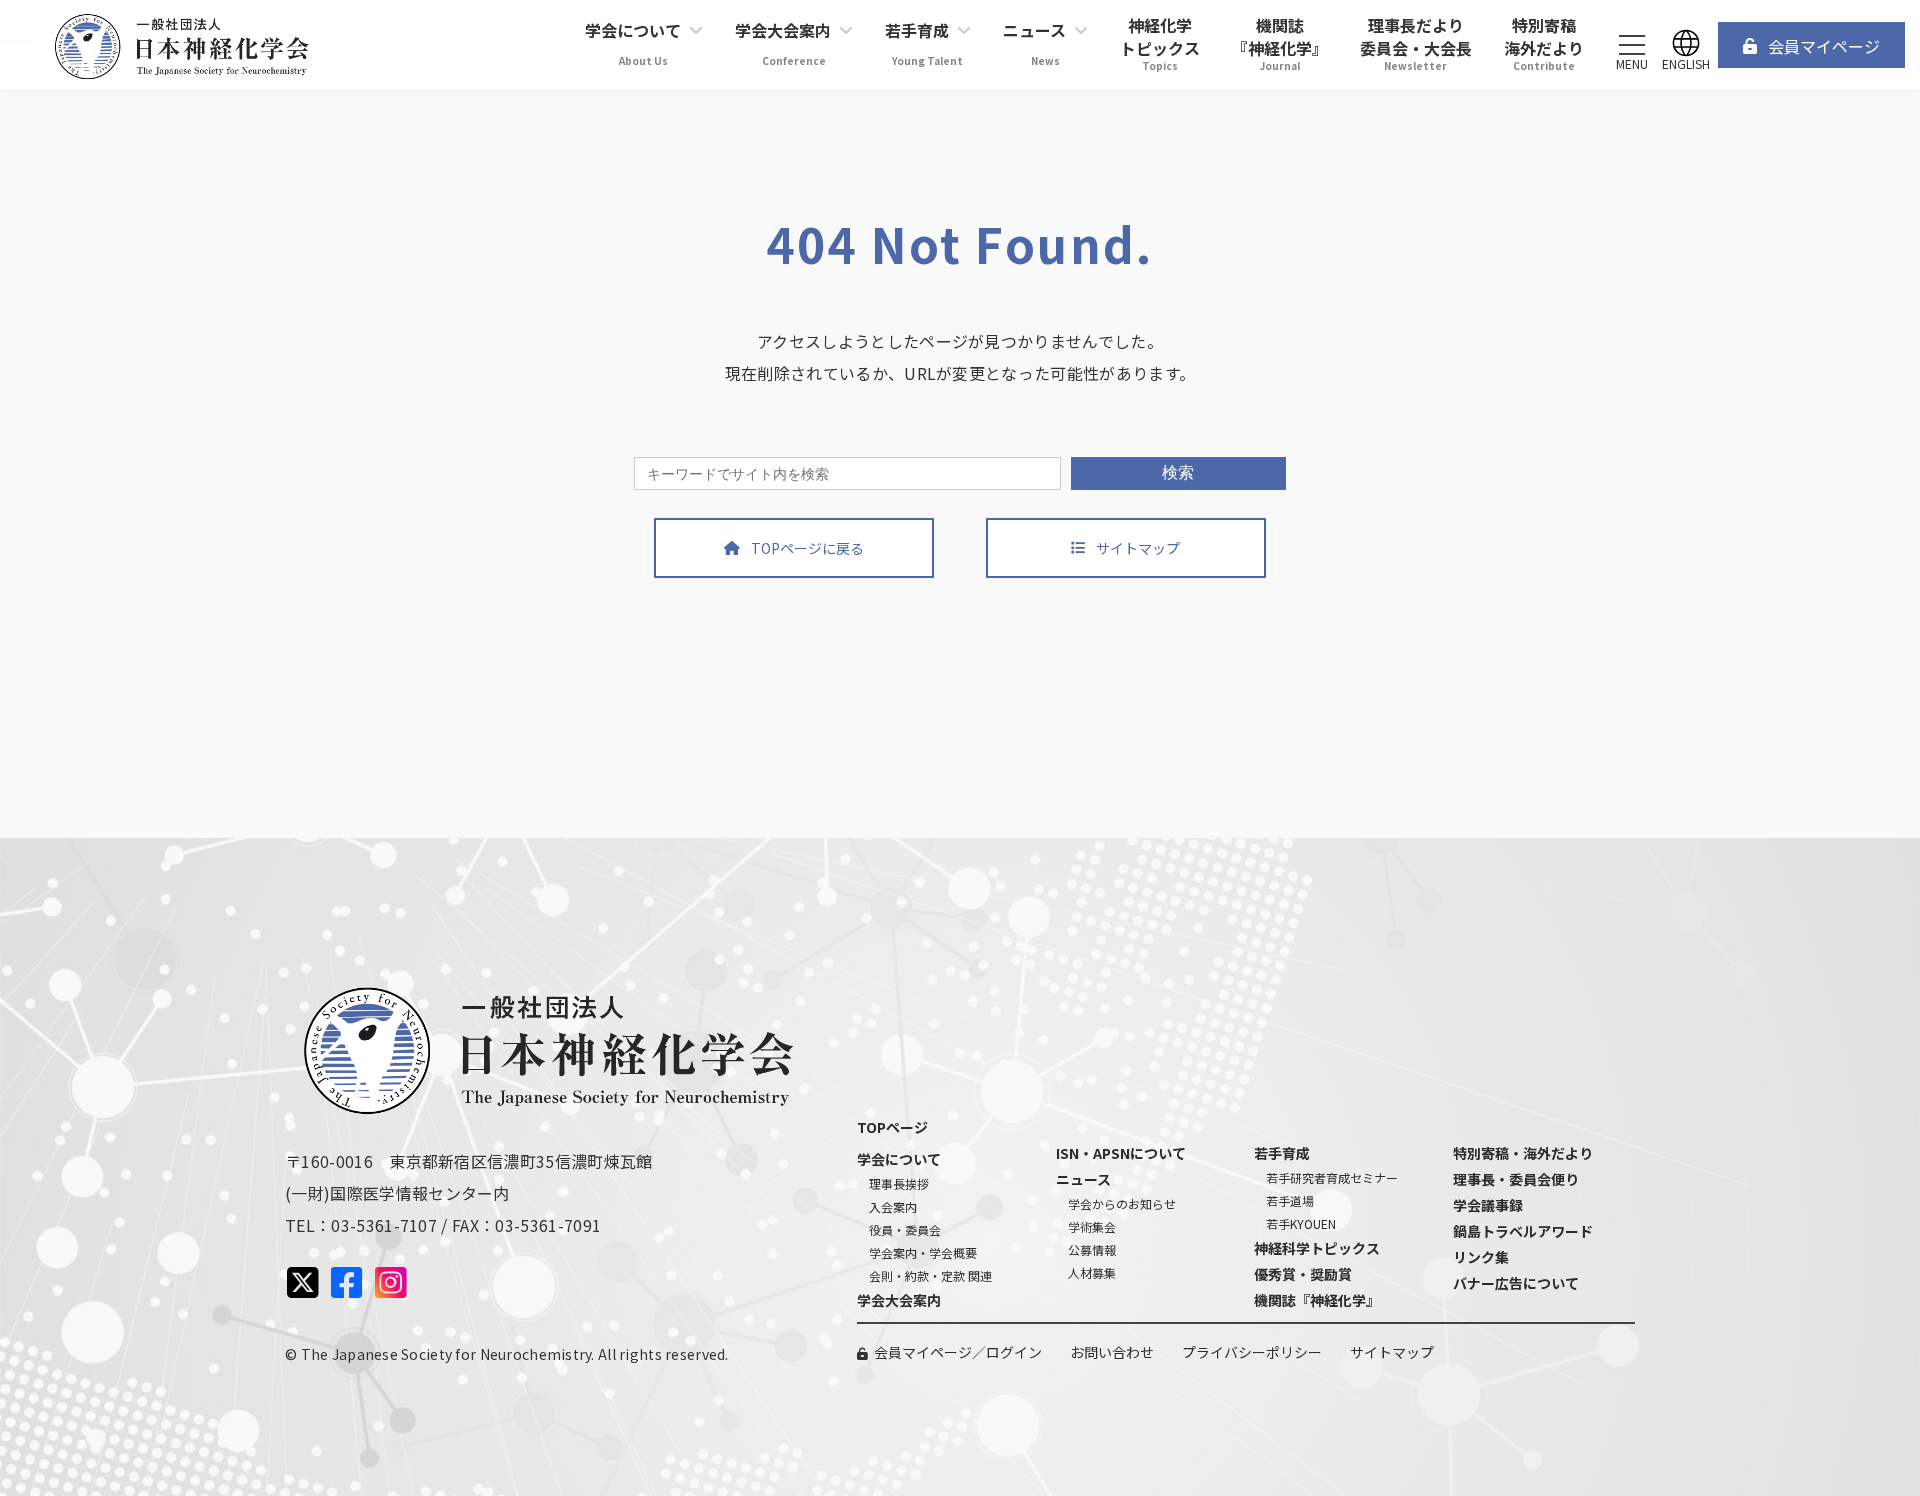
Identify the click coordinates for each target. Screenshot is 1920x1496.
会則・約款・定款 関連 (930, 1275)
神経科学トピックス (1317, 1248)
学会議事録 (1488, 1205)
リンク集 (1481, 1257)
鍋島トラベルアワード (1523, 1231)
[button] (1811, 45)
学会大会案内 (899, 1300)
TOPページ (892, 1127)
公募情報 (1092, 1249)
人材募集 (1092, 1272)
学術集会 (1092, 1226)
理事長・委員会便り (1516, 1179)
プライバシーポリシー (1252, 1352)
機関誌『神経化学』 (1317, 1300)
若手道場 (1290, 1200)
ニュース (1083, 1179)
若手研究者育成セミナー (1332, 1177)
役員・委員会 (905, 1229)
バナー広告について (1516, 1283)
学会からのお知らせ (1122, 1203)
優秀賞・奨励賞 (1303, 1274)
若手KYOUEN (1301, 1223)
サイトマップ (1392, 1352)
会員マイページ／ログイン (958, 1352)
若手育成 (1282, 1153)
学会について (899, 1159)
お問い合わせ (1112, 1352)
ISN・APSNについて (1121, 1153)
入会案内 (893, 1206)
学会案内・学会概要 (923, 1252)
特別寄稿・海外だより (1523, 1153)
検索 (1178, 472)
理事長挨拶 (899, 1183)
